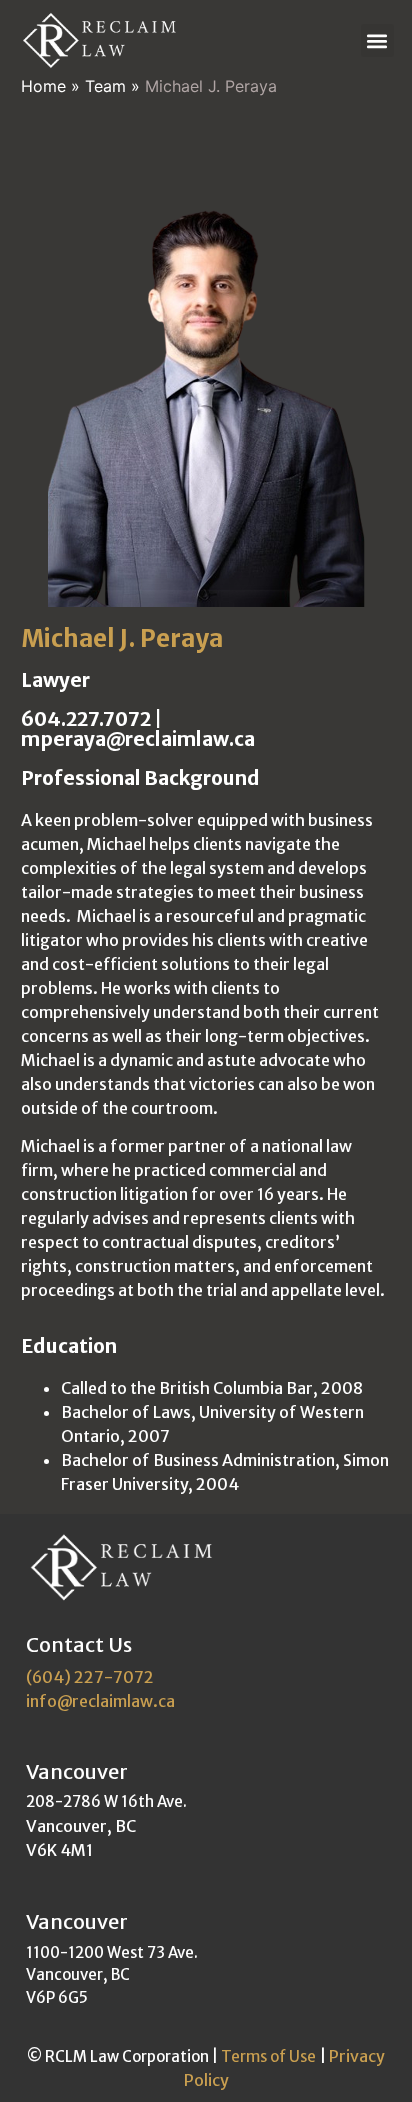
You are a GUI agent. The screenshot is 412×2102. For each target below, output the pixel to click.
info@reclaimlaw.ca (100, 1701)
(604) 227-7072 (90, 1677)
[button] (377, 40)
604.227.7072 (86, 719)
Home (43, 86)
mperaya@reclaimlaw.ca (138, 739)
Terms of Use (268, 2056)
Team (105, 86)
